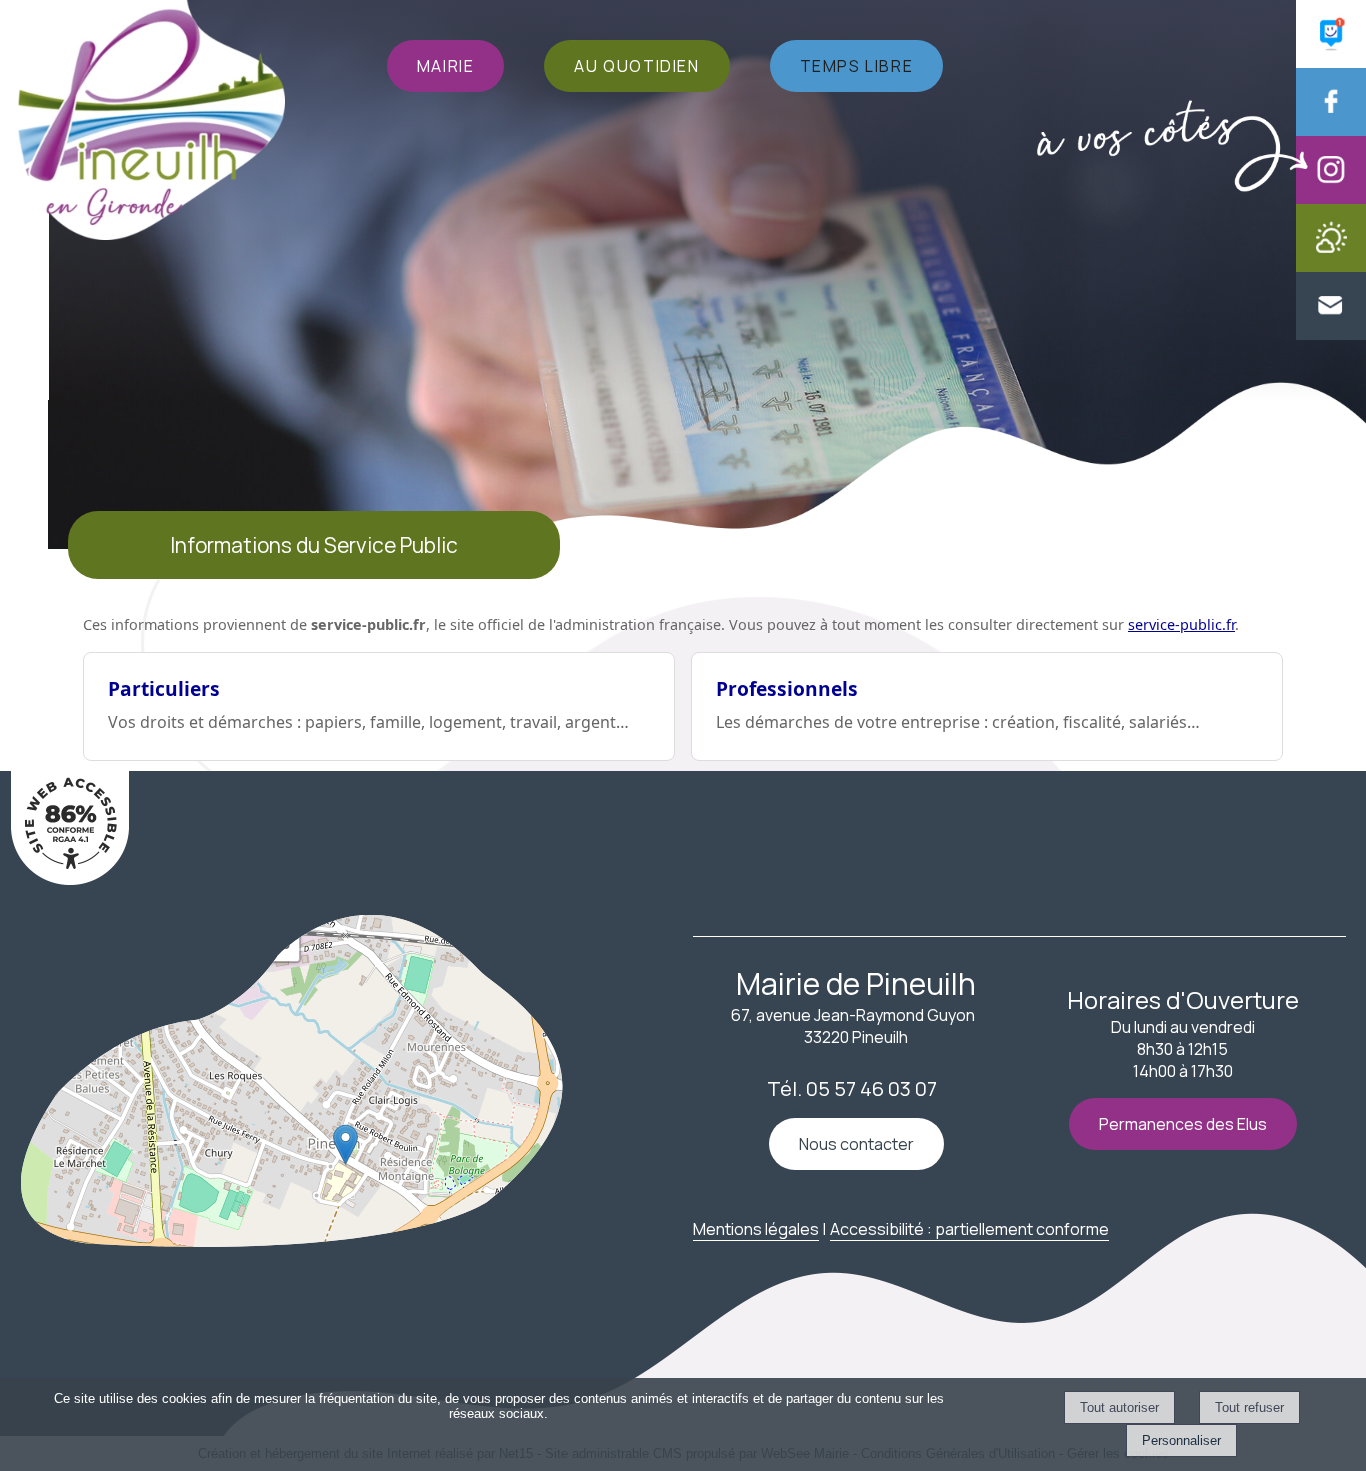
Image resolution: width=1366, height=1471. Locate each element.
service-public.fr (1181, 624)
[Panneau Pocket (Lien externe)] (1331, 62)
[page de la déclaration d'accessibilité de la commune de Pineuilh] (70, 879)
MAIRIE (446, 66)
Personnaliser (1181, 1440)
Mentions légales (756, 1229)
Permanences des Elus (1183, 1124)
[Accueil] (151, 122)
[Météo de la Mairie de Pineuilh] (1331, 266)
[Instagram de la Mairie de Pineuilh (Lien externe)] (1331, 198)
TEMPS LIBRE (857, 66)
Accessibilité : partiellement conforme (969, 1229)
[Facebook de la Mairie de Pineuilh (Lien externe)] (1331, 130)
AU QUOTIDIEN (636, 66)
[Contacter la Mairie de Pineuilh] (1331, 334)
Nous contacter (856, 1144)
